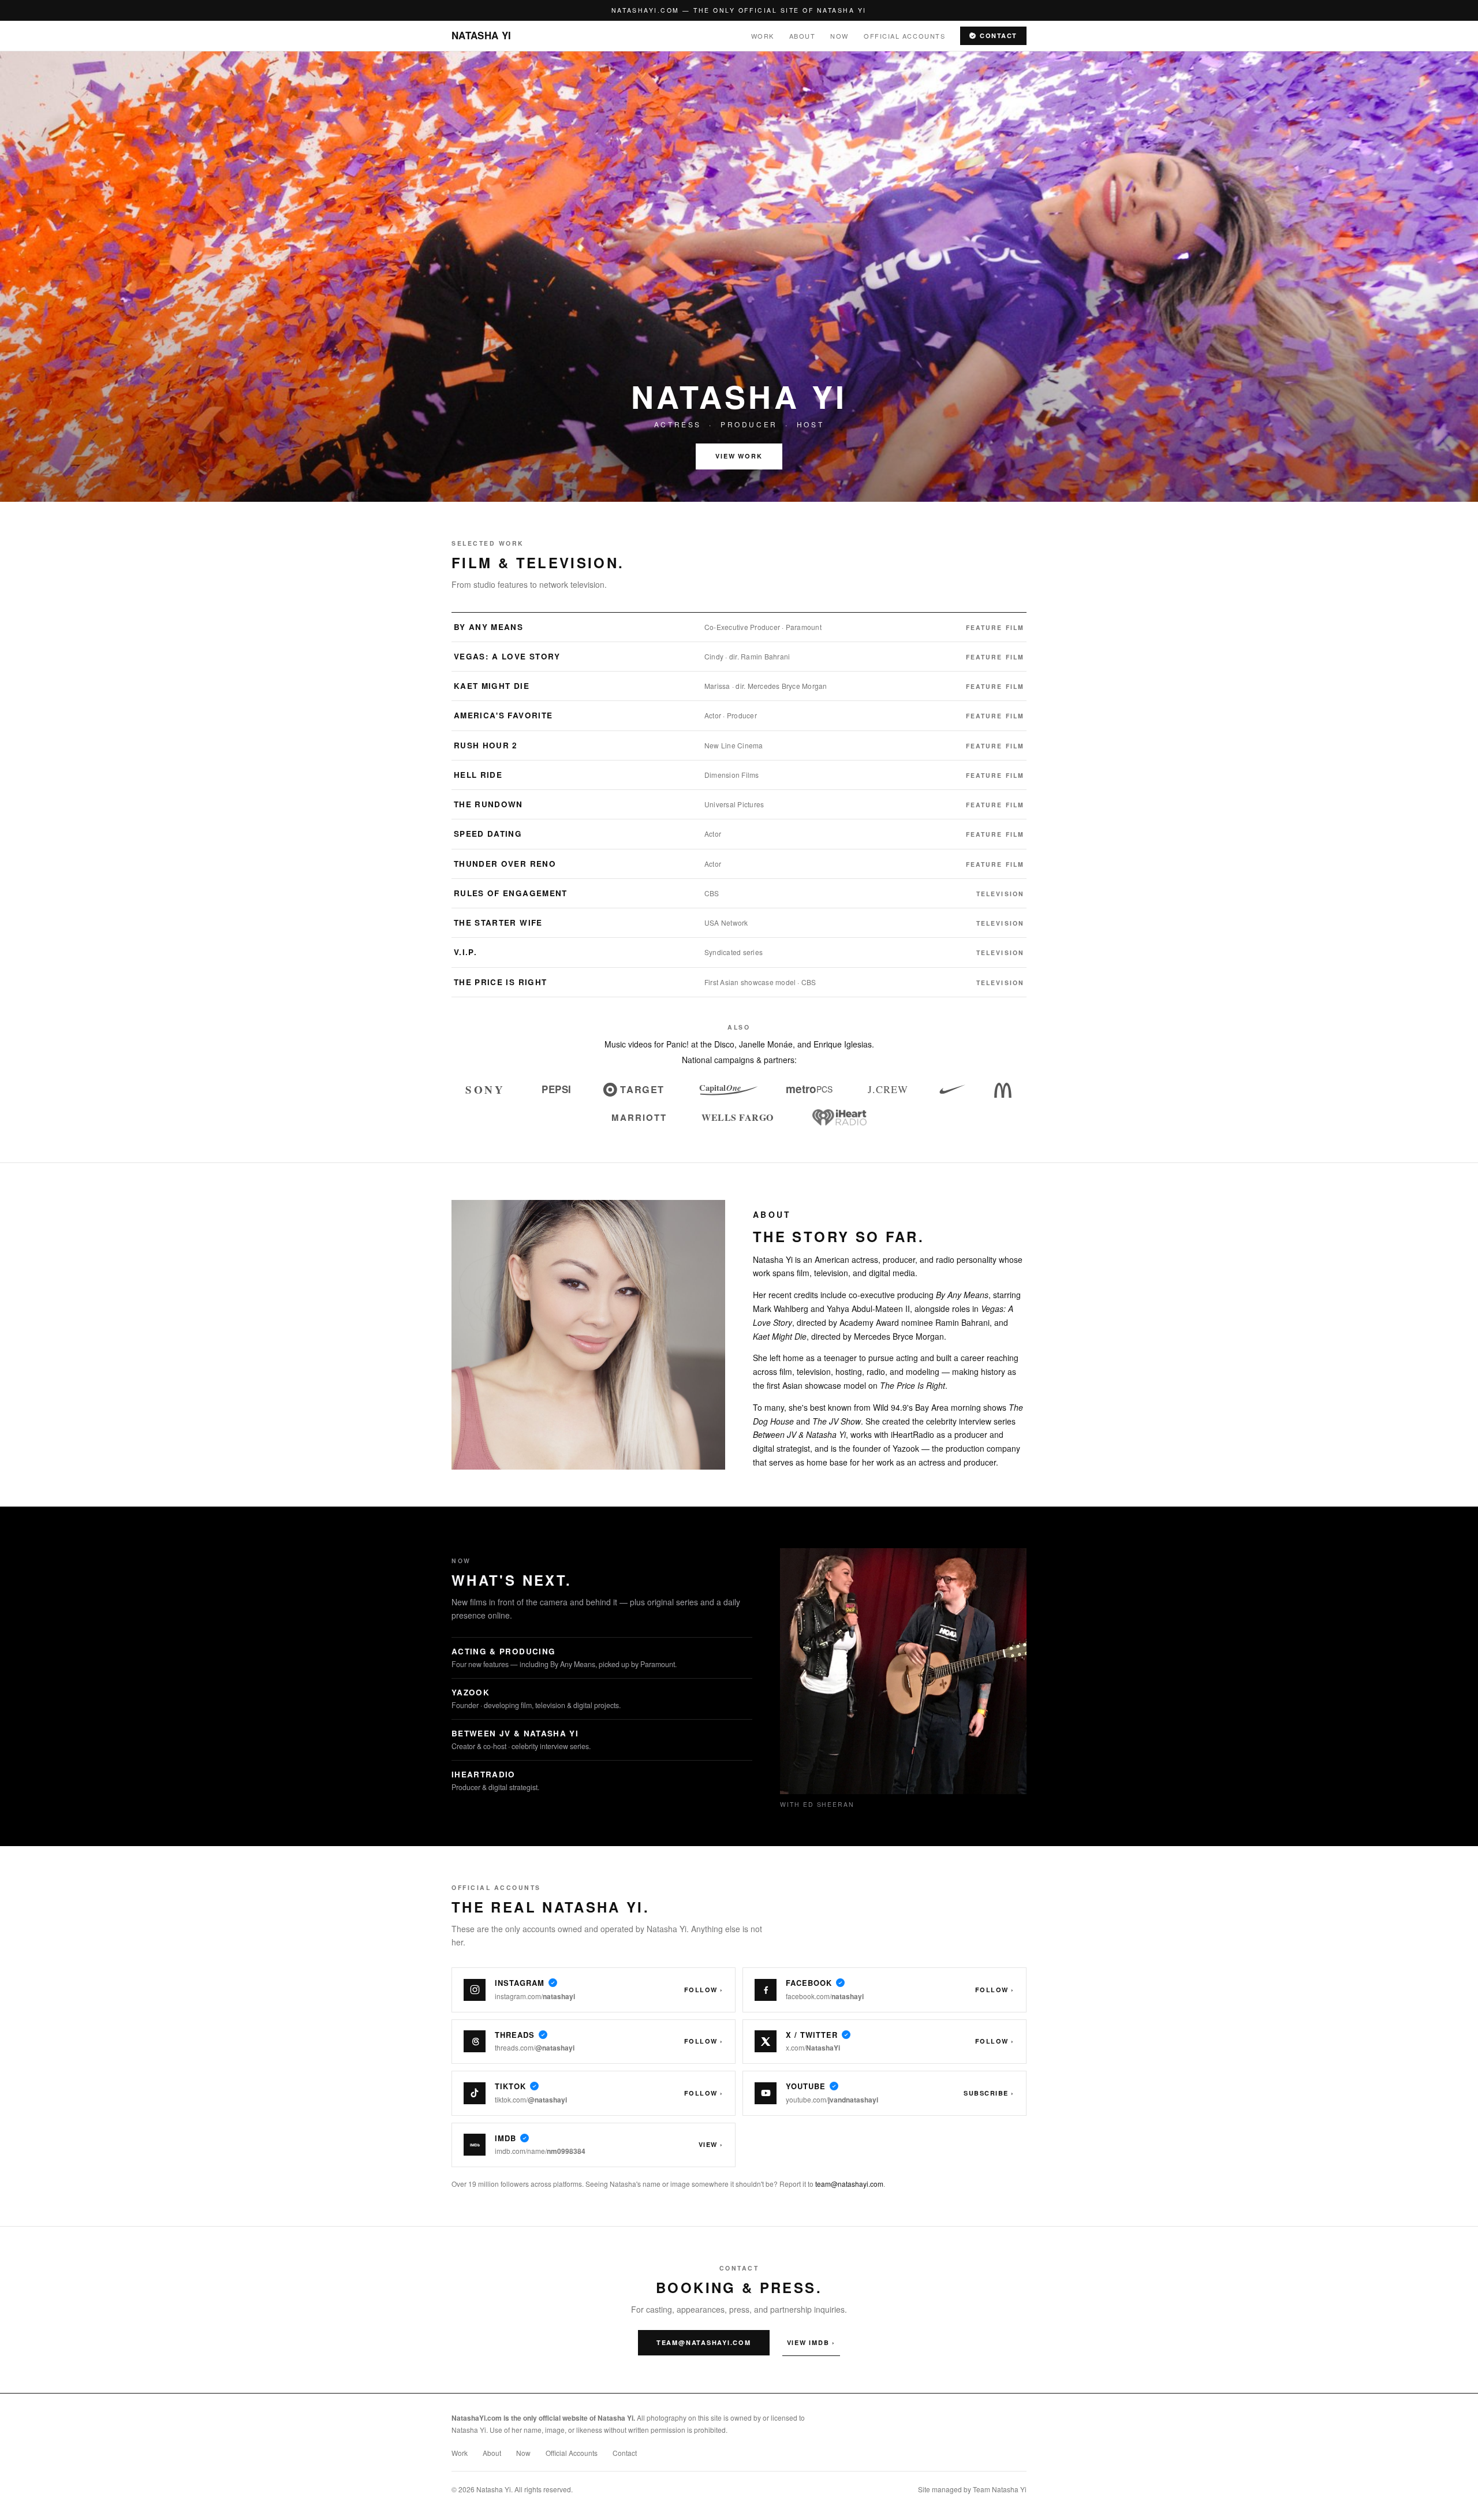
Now (839, 36)
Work (763, 36)
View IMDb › (811, 2342)
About (803, 36)
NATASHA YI (481, 35)
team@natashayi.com (849, 2184)
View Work (739, 456)
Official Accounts (904, 36)
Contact (999, 36)
